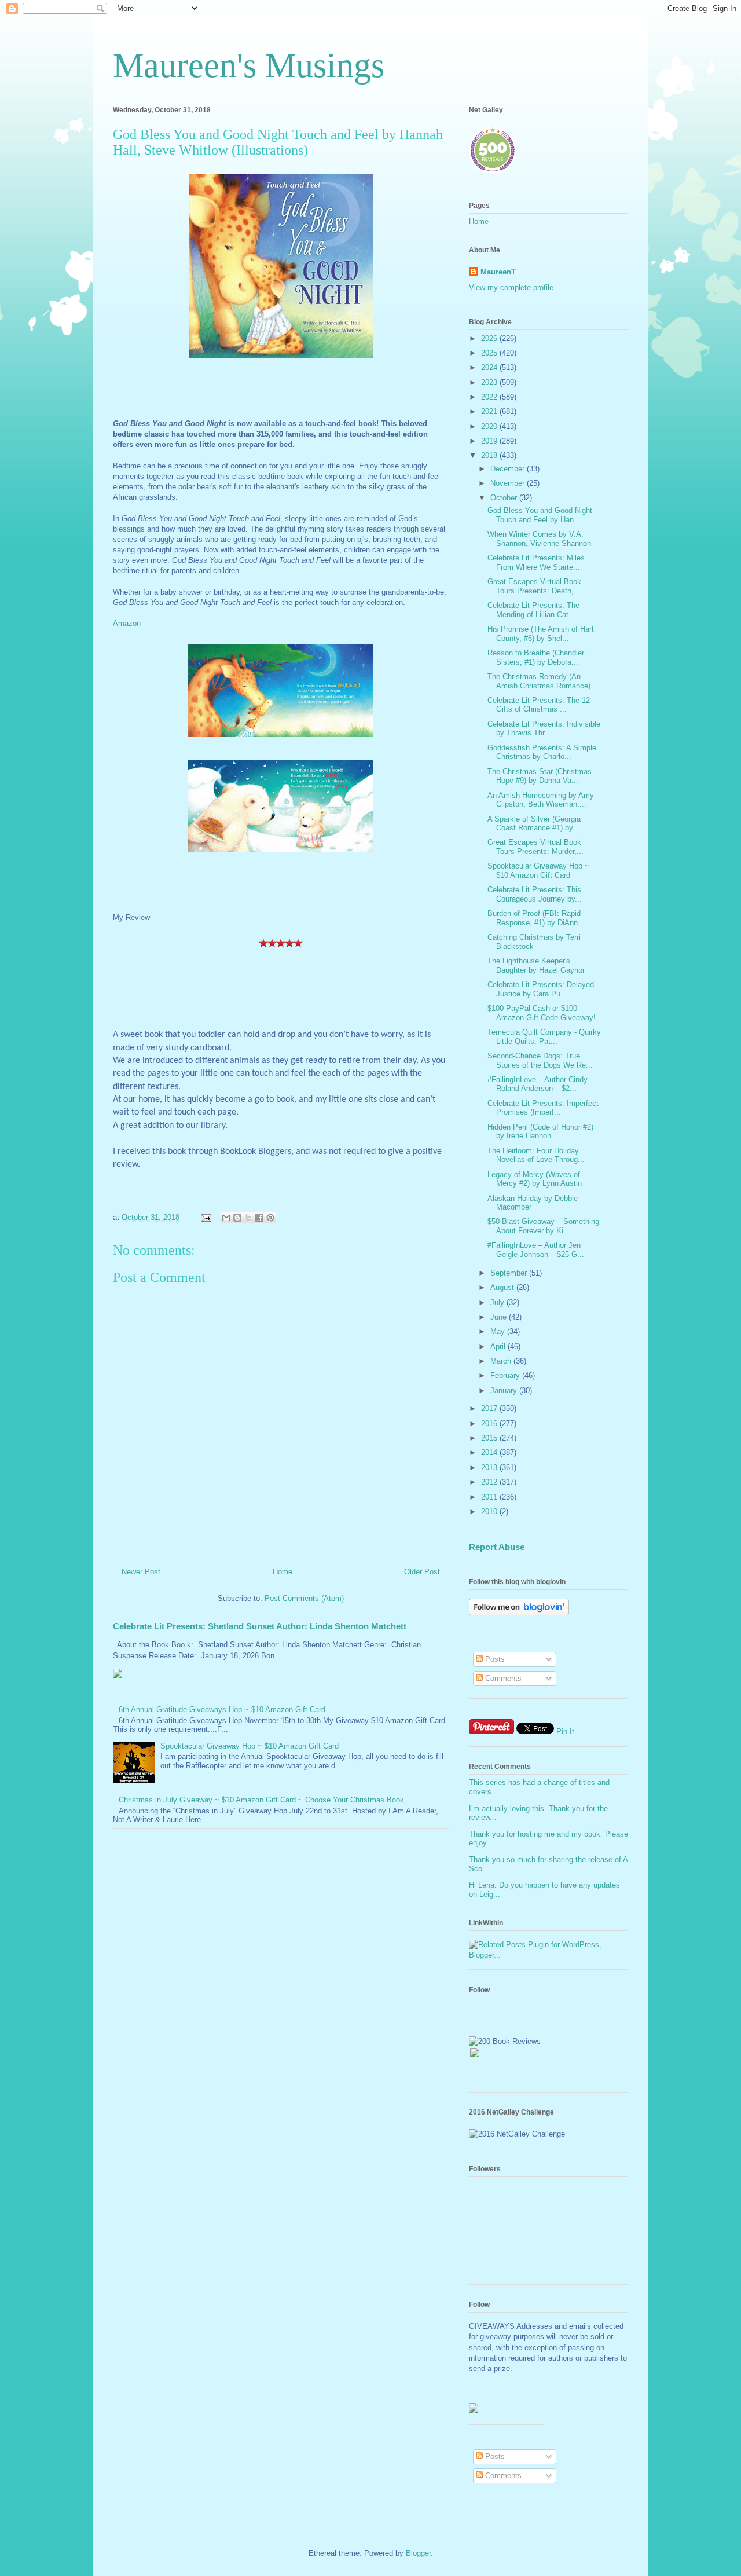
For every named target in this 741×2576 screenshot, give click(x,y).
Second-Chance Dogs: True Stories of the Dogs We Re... (540, 1060)
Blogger (418, 2553)
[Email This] (226, 1218)
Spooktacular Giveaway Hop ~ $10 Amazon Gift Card (250, 1746)
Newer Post (141, 1572)
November (509, 483)
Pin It (565, 1732)
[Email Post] (205, 1217)
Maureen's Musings (249, 65)
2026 (490, 338)
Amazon (127, 623)
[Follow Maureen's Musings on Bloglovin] (519, 1613)
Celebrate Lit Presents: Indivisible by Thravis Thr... (544, 729)
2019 (490, 441)
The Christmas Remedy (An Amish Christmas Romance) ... (544, 681)
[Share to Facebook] (259, 1218)
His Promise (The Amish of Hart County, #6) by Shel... (541, 634)
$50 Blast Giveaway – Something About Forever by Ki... (543, 1226)
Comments (502, 1678)
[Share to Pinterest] (270, 1218)
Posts (494, 1659)
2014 (490, 1452)
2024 (490, 367)
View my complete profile (511, 287)
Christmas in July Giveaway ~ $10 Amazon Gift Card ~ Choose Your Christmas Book (261, 1800)
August (503, 1287)
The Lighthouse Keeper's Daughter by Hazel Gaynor (536, 965)
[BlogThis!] (237, 1218)
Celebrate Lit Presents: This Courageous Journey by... (535, 894)
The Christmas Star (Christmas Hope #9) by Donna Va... (540, 776)
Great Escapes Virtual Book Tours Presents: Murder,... (535, 847)
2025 (490, 353)
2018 (490, 455)
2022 (490, 397)
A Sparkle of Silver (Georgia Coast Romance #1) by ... (535, 824)
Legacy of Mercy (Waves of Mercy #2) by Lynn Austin (535, 1179)
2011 (490, 1497)
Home (283, 1572)
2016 (490, 1423)
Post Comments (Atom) (304, 1598)
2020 (490, 426)
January (505, 1390)
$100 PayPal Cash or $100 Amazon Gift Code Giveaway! (542, 1013)
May (499, 1331)
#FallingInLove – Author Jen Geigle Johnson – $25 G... (536, 1250)
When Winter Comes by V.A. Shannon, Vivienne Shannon (539, 539)
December (509, 469)
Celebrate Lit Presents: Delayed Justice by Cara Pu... (541, 989)
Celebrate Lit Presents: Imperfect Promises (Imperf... (543, 1108)
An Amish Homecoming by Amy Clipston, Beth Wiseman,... (541, 800)
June (500, 1317)
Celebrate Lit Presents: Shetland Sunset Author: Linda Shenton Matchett (260, 1626)
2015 (490, 1438)
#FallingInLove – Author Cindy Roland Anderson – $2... (538, 1084)
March (502, 1361)
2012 (490, 1482)
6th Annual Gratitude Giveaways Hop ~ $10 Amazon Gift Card (222, 1710)
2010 (490, 1511)
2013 (490, 1467)
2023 (490, 382)
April (499, 1346)
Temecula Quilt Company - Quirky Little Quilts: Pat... (544, 1037)
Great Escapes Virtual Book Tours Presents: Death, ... (535, 586)
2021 (490, 411)
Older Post (422, 1572)
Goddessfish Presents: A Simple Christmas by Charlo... (542, 752)
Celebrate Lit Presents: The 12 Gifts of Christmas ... (539, 705)
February (506, 1375)
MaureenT (498, 272)
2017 (490, 1408)
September (510, 1273)
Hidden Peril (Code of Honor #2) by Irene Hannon (540, 1132)
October (505, 498)
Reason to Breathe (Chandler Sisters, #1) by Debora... (536, 657)
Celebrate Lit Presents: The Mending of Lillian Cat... (533, 610)
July (498, 1302)
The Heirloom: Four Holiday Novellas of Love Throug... (536, 1155)
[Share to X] (248, 1218)
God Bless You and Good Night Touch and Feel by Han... (540, 515)
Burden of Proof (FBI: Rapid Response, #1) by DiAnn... (536, 918)
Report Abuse (497, 1547)
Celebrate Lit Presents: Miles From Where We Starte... (536, 563)
